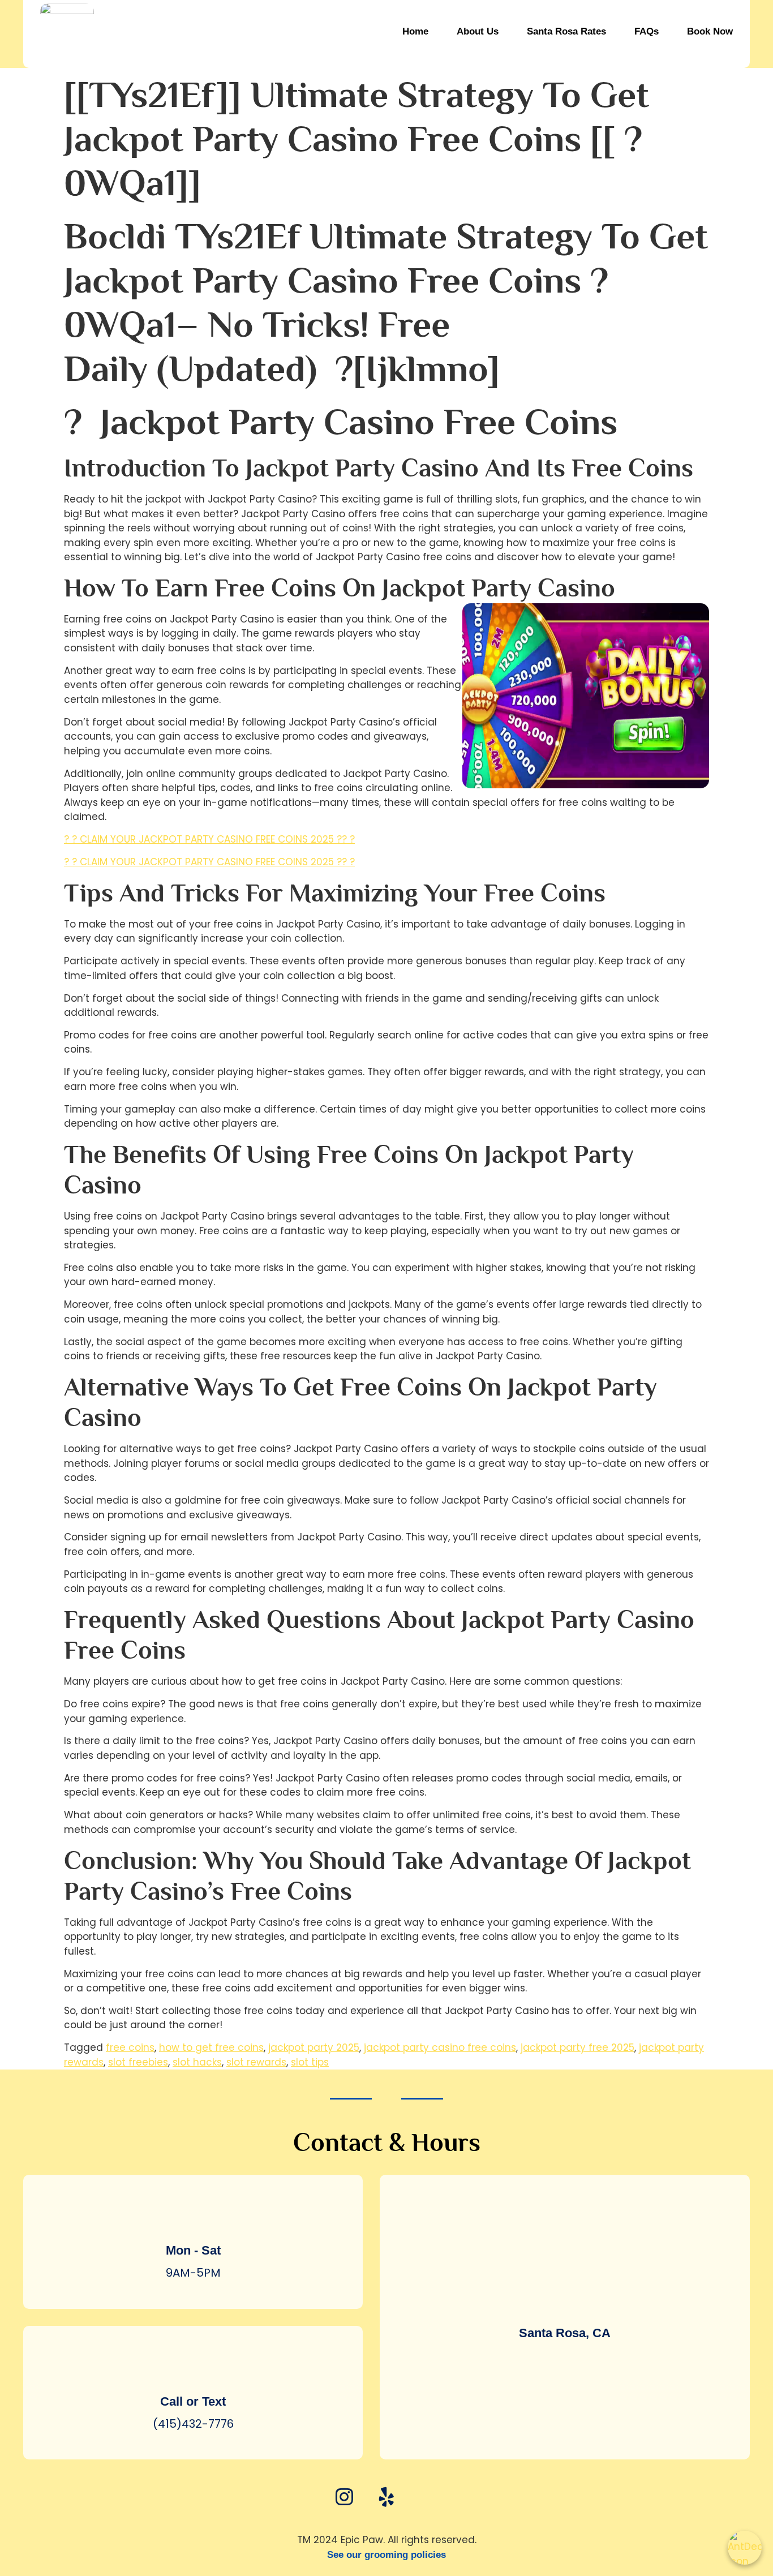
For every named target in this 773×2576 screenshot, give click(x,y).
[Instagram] (344, 2496)
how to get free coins (211, 2047)
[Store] (429, 2496)
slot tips (310, 2062)
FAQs (647, 31)
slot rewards (256, 2062)
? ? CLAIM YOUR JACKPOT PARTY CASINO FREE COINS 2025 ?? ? (209, 839)
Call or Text (193, 2401)
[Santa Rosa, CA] (565, 2300)
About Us (478, 31)
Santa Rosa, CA (565, 2333)
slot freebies (138, 2062)
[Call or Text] (193, 2368)
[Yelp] (386, 2496)
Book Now (710, 31)
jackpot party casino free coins (440, 2047)
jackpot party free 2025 (577, 2047)
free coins (130, 2047)
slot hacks (197, 2062)
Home (415, 31)
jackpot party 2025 (314, 2047)
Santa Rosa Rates (566, 31)
